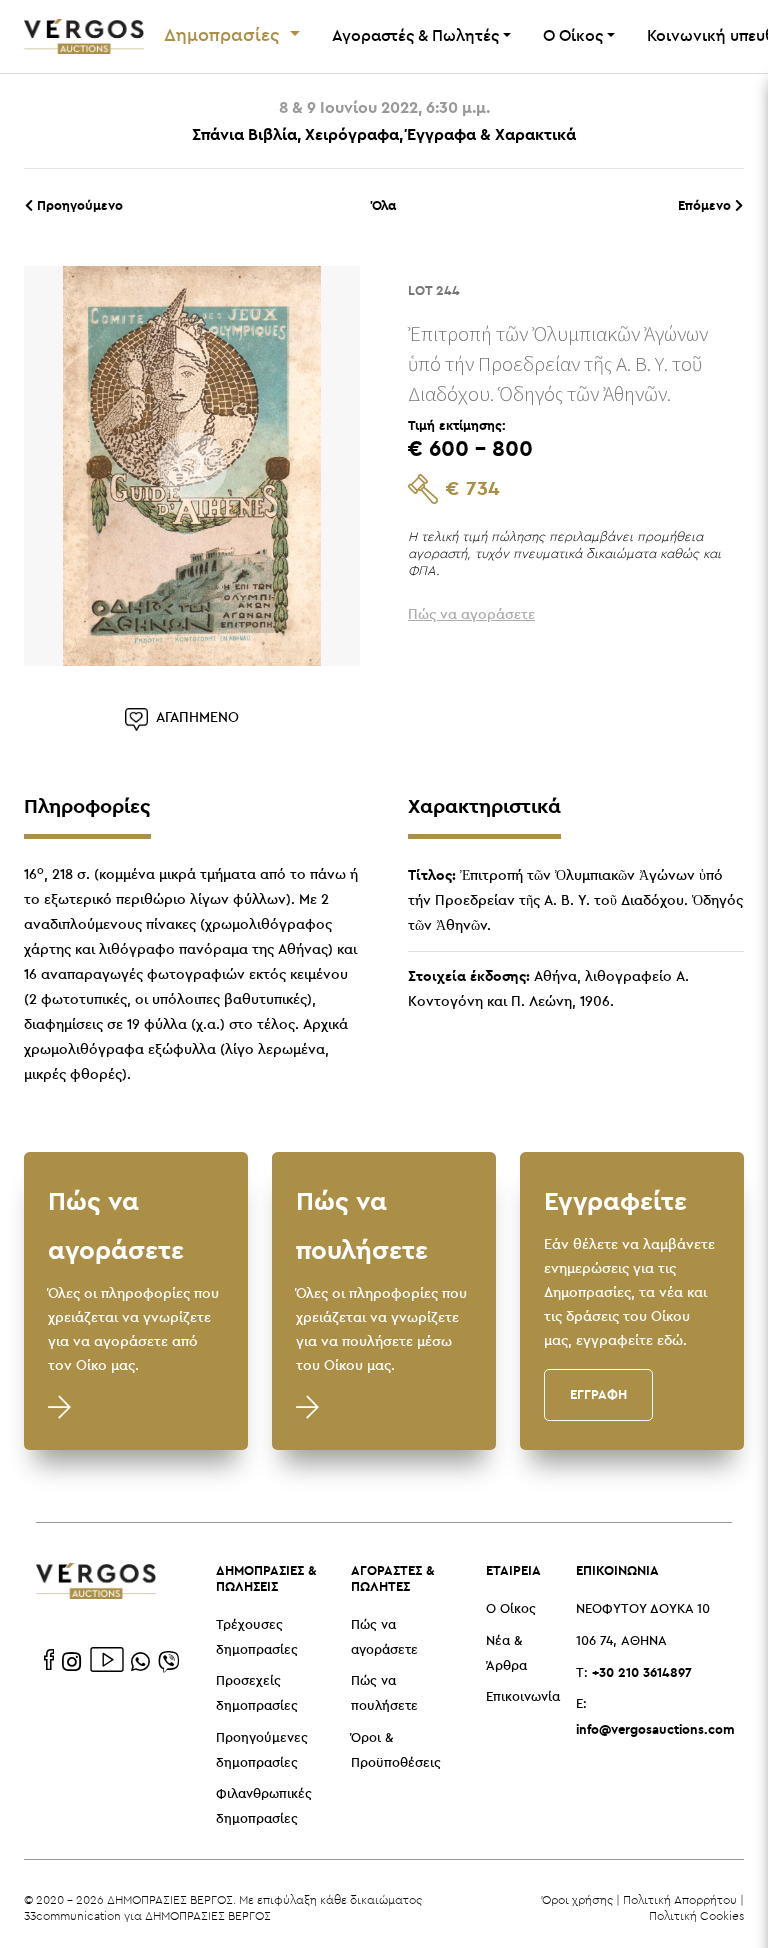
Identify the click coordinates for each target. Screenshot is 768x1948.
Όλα (384, 205)
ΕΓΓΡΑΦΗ (598, 1394)
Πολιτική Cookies (696, 1915)
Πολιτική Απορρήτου (680, 1899)
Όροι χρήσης (577, 1899)
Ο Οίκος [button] (573, 36)
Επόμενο (706, 205)
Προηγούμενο (78, 205)
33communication (72, 1915)
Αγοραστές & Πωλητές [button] (415, 36)
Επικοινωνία (523, 1697)
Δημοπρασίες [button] (224, 36)
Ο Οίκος (511, 1609)
